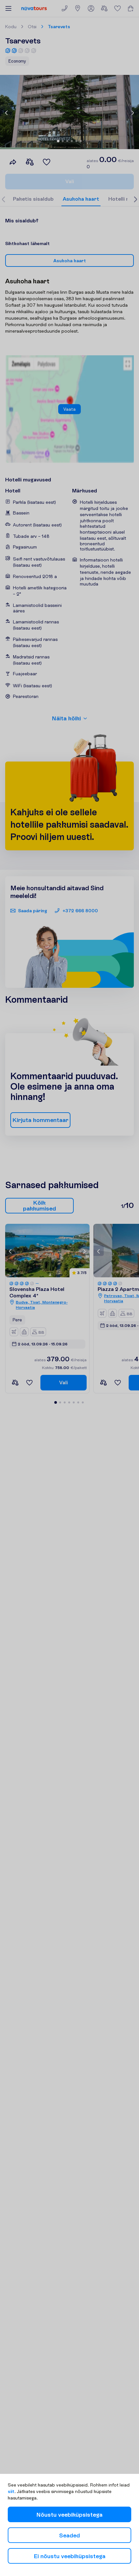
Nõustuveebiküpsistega (69, 2515)
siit (11, 2491)
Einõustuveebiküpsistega (70, 2556)
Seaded (69, 2535)
